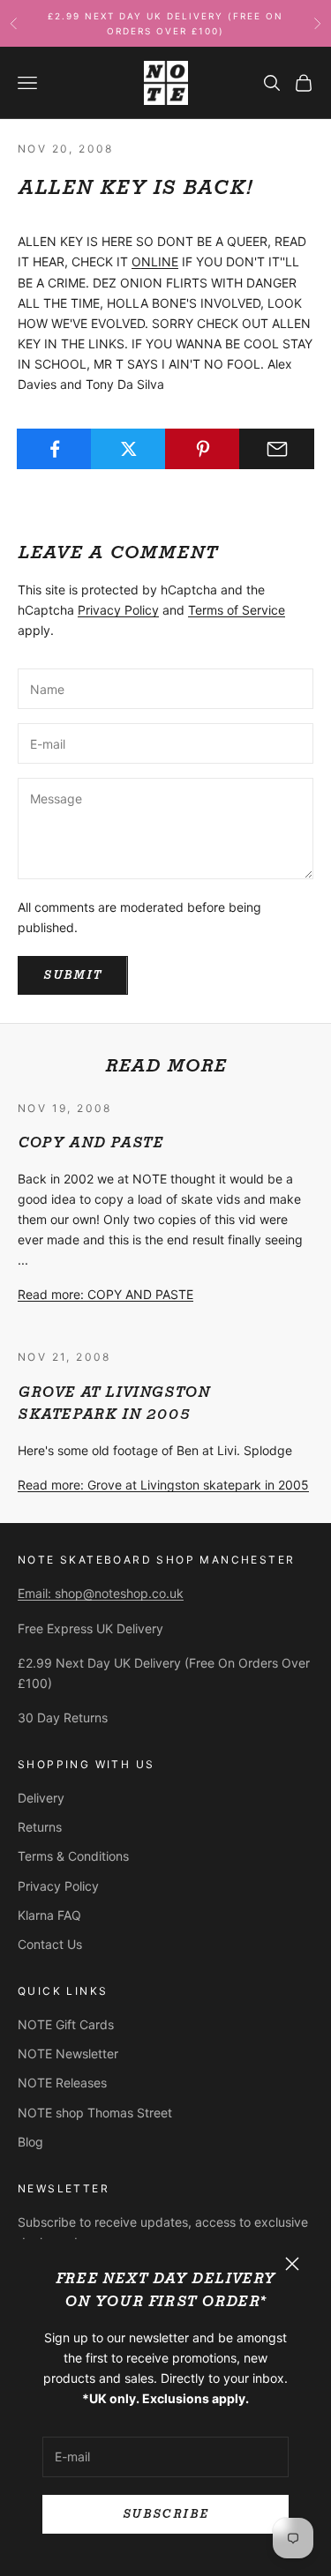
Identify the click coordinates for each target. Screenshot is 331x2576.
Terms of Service (237, 610)
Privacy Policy (118, 610)
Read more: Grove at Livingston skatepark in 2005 (163, 1485)
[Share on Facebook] (54, 449)
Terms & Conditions (73, 1856)
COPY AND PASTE (90, 1142)
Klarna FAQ (49, 1915)
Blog (30, 2142)
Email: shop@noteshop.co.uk (101, 1593)
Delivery (41, 1798)
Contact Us (50, 1944)
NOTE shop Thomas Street (95, 2113)
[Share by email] (277, 449)
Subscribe (165, 2514)
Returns (40, 1827)
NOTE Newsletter (68, 2053)
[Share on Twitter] (128, 449)
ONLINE (155, 261)
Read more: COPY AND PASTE (105, 1294)
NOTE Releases (62, 2083)
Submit (73, 975)
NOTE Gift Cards (66, 2024)
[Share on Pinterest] (203, 449)
